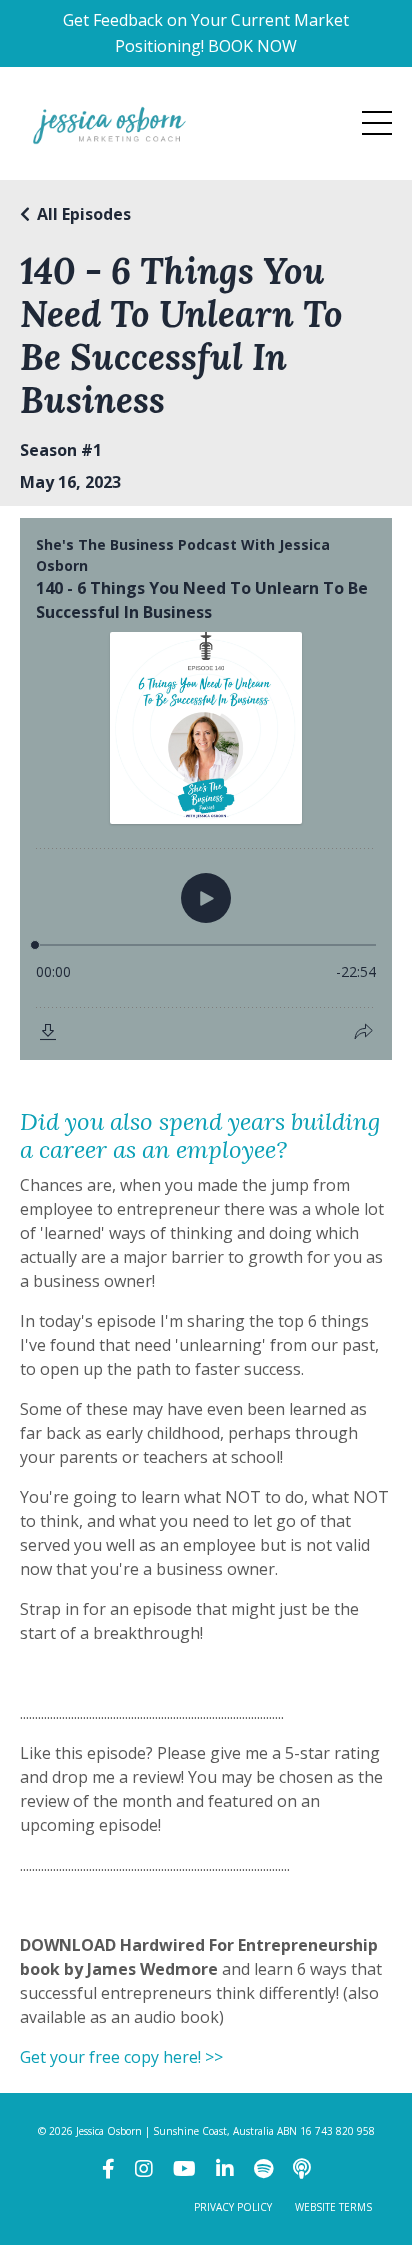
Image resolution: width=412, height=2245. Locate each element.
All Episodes (84, 214)
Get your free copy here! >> (121, 2057)
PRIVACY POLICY (233, 2207)
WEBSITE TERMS (333, 2207)
